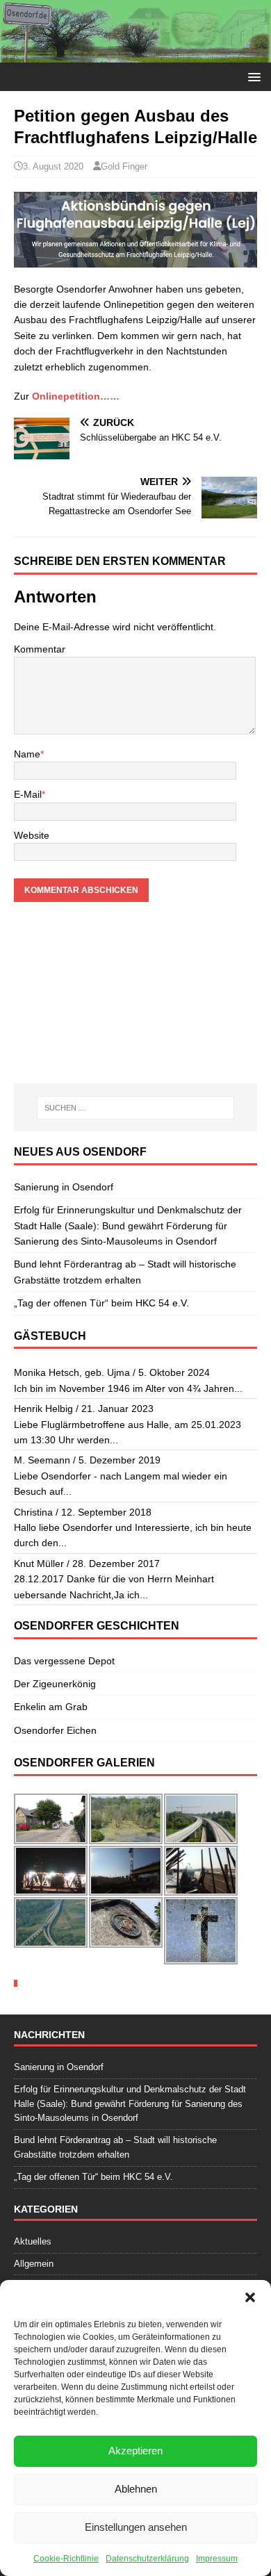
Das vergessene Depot (64, 1661)
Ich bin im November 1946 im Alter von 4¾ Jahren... (128, 1388)
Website (32, 835)
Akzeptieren (135, 2451)
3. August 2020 (53, 166)
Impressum (217, 2559)
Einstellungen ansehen (136, 2527)
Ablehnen (136, 2489)
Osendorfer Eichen (55, 1730)
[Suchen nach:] (136, 1108)
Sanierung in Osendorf (64, 1187)
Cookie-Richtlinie (66, 2559)
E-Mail (28, 794)
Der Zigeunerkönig (55, 1684)
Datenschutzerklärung (147, 2559)
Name (27, 754)
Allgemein (34, 2264)
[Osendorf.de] (135, 55)
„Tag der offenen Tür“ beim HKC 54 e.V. (101, 1303)
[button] (250, 2297)
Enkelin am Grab (51, 1707)
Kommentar (40, 649)
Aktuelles (33, 2241)
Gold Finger (124, 166)
